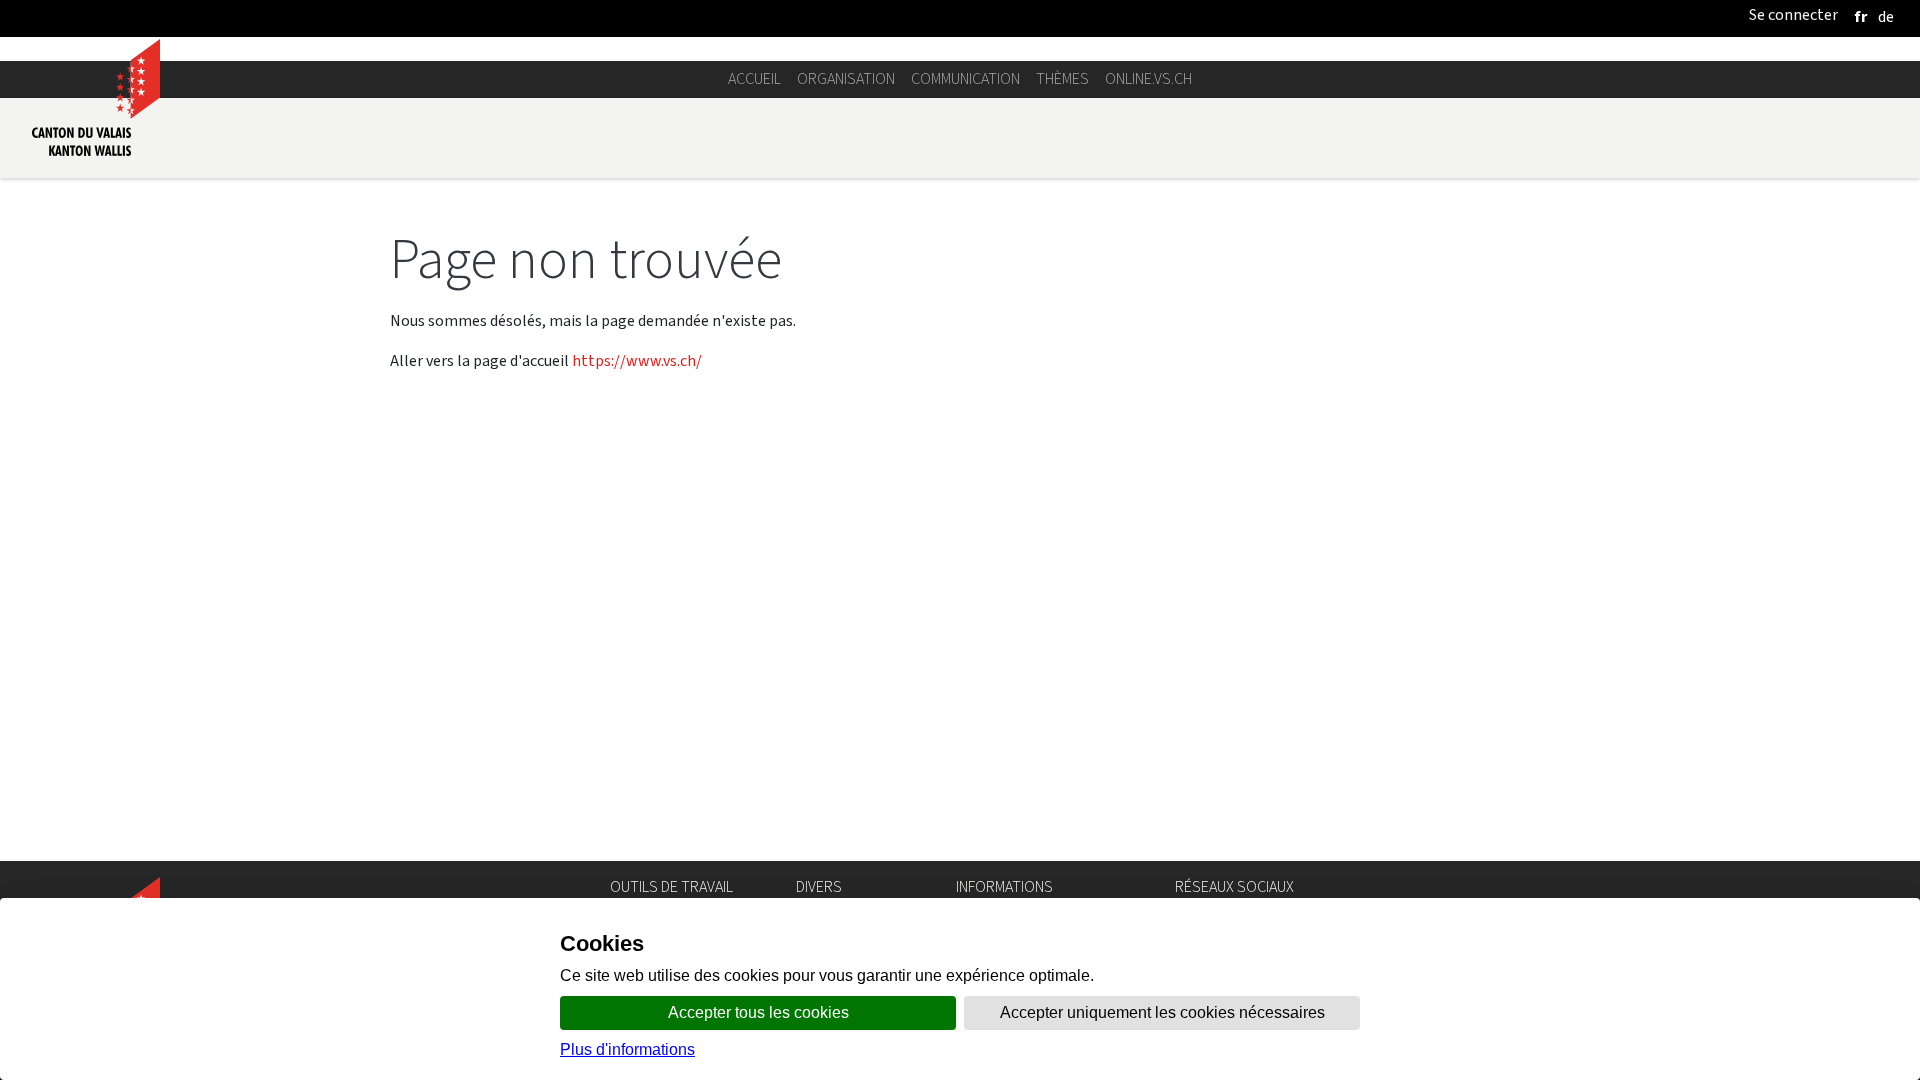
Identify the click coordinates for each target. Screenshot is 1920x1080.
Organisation (846, 78)
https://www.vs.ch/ (637, 360)
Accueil (754, 78)
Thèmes (1062, 78)
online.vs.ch (1148, 78)
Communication (965, 78)
